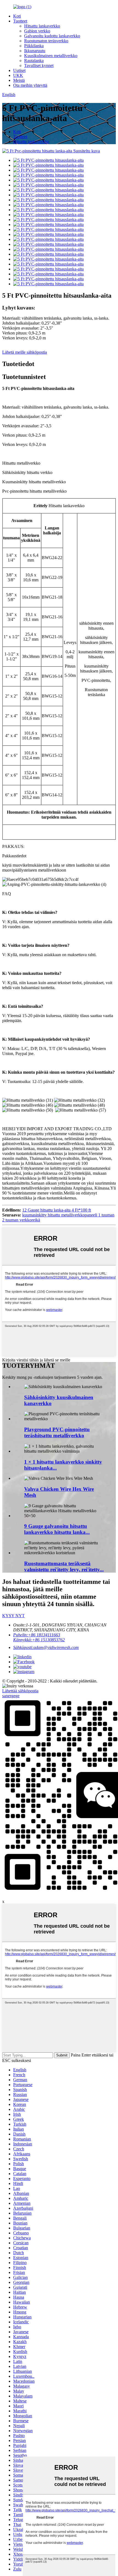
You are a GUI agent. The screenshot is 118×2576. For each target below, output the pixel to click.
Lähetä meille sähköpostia (25, 352)
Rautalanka (34, 61)
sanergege (11, 1696)
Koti (17, 16)
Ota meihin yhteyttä (30, 85)
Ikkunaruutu (35, 51)
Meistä (19, 80)
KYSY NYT (13, 1616)
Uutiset (19, 70)
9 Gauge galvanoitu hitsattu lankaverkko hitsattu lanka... (57, 1529)
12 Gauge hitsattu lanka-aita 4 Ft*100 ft (57, 1210)
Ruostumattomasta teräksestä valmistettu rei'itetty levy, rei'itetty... (64, 1566)
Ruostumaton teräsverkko (46, 41)
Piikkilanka (34, 46)
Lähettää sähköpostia (20, 1691)
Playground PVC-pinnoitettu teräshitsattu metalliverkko (57, 1432)
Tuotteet (20, 21)
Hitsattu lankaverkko (42, 26)
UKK (18, 75)
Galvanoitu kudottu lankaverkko (52, 36)
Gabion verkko (37, 31)
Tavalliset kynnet (39, 65)
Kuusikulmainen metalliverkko (51, 56)
